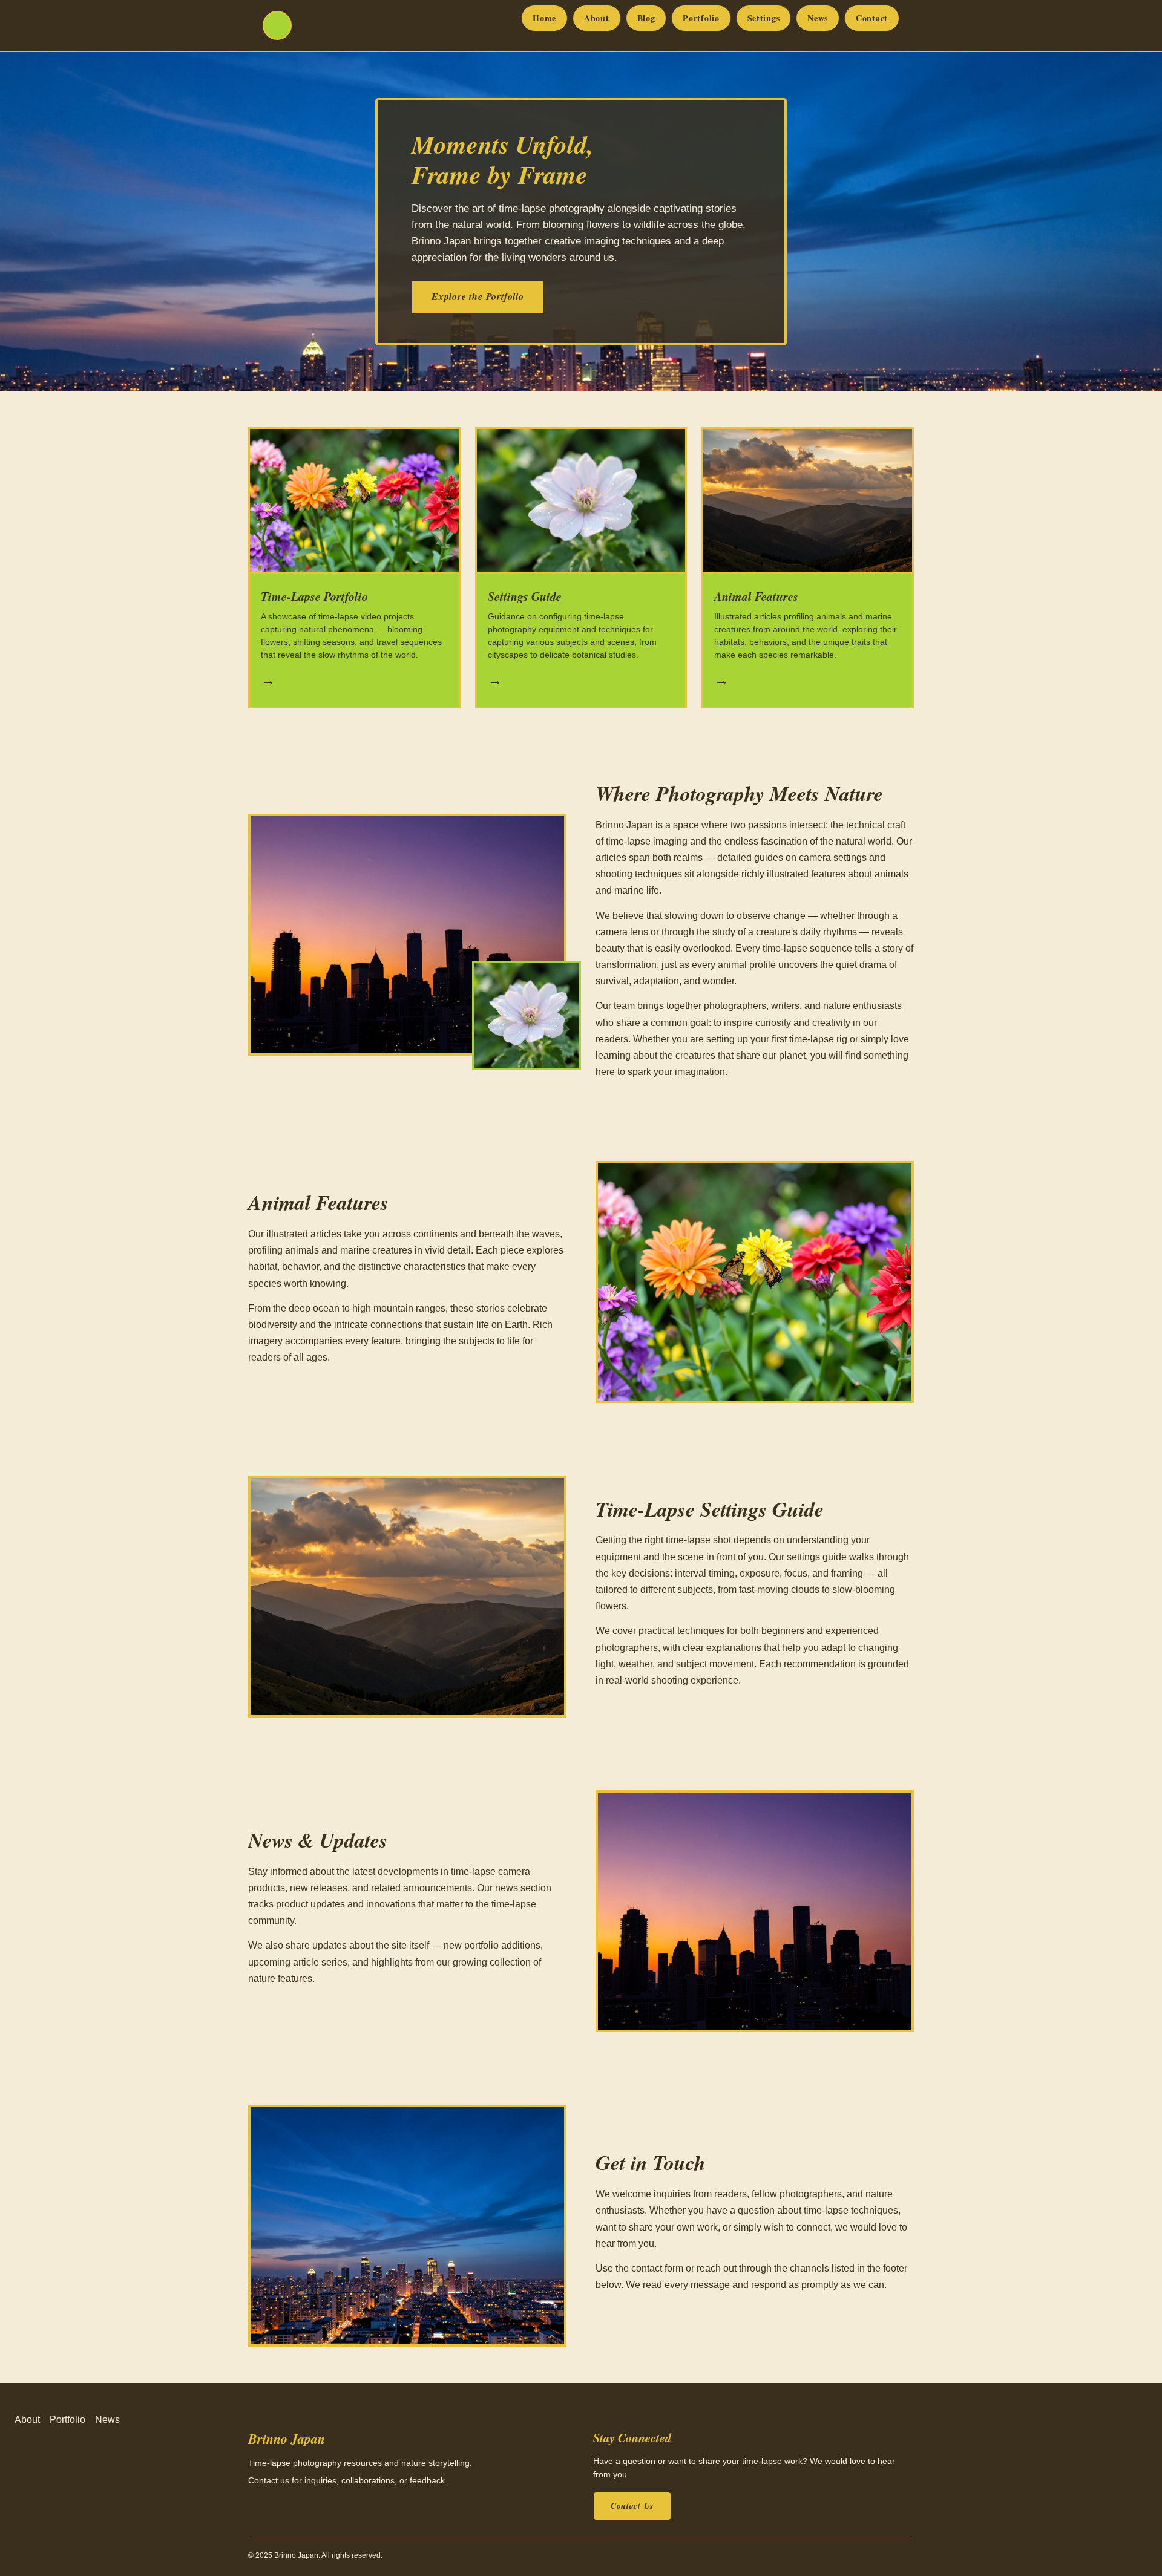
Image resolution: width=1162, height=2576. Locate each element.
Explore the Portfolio (478, 296)
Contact (872, 18)
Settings (764, 18)
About (597, 18)
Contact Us (632, 2506)
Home (544, 18)
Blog (646, 18)
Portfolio (701, 18)
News (818, 18)
